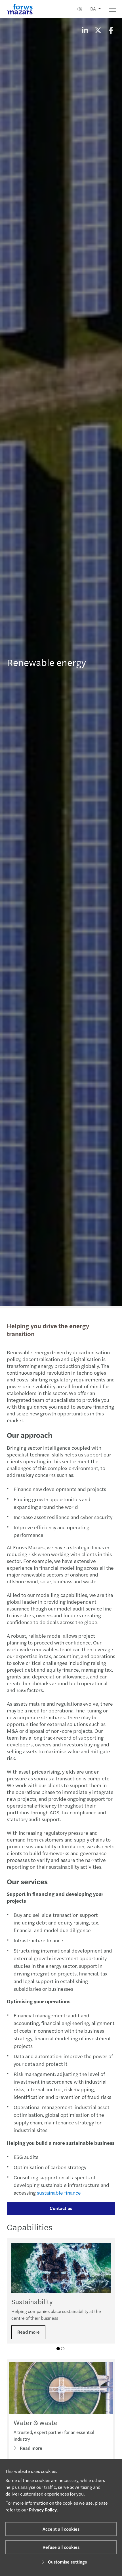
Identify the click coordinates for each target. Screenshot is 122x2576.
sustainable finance (59, 2192)
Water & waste (36, 2422)
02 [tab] (63, 2349)
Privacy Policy (43, 2510)
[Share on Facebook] (111, 30)
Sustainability (32, 2301)
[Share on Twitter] (98, 30)
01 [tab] (58, 2349)
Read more (29, 2332)
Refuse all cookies (61, 2547)
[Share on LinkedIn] (85, 30)
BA (93, 9)
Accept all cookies (61, 2529)
